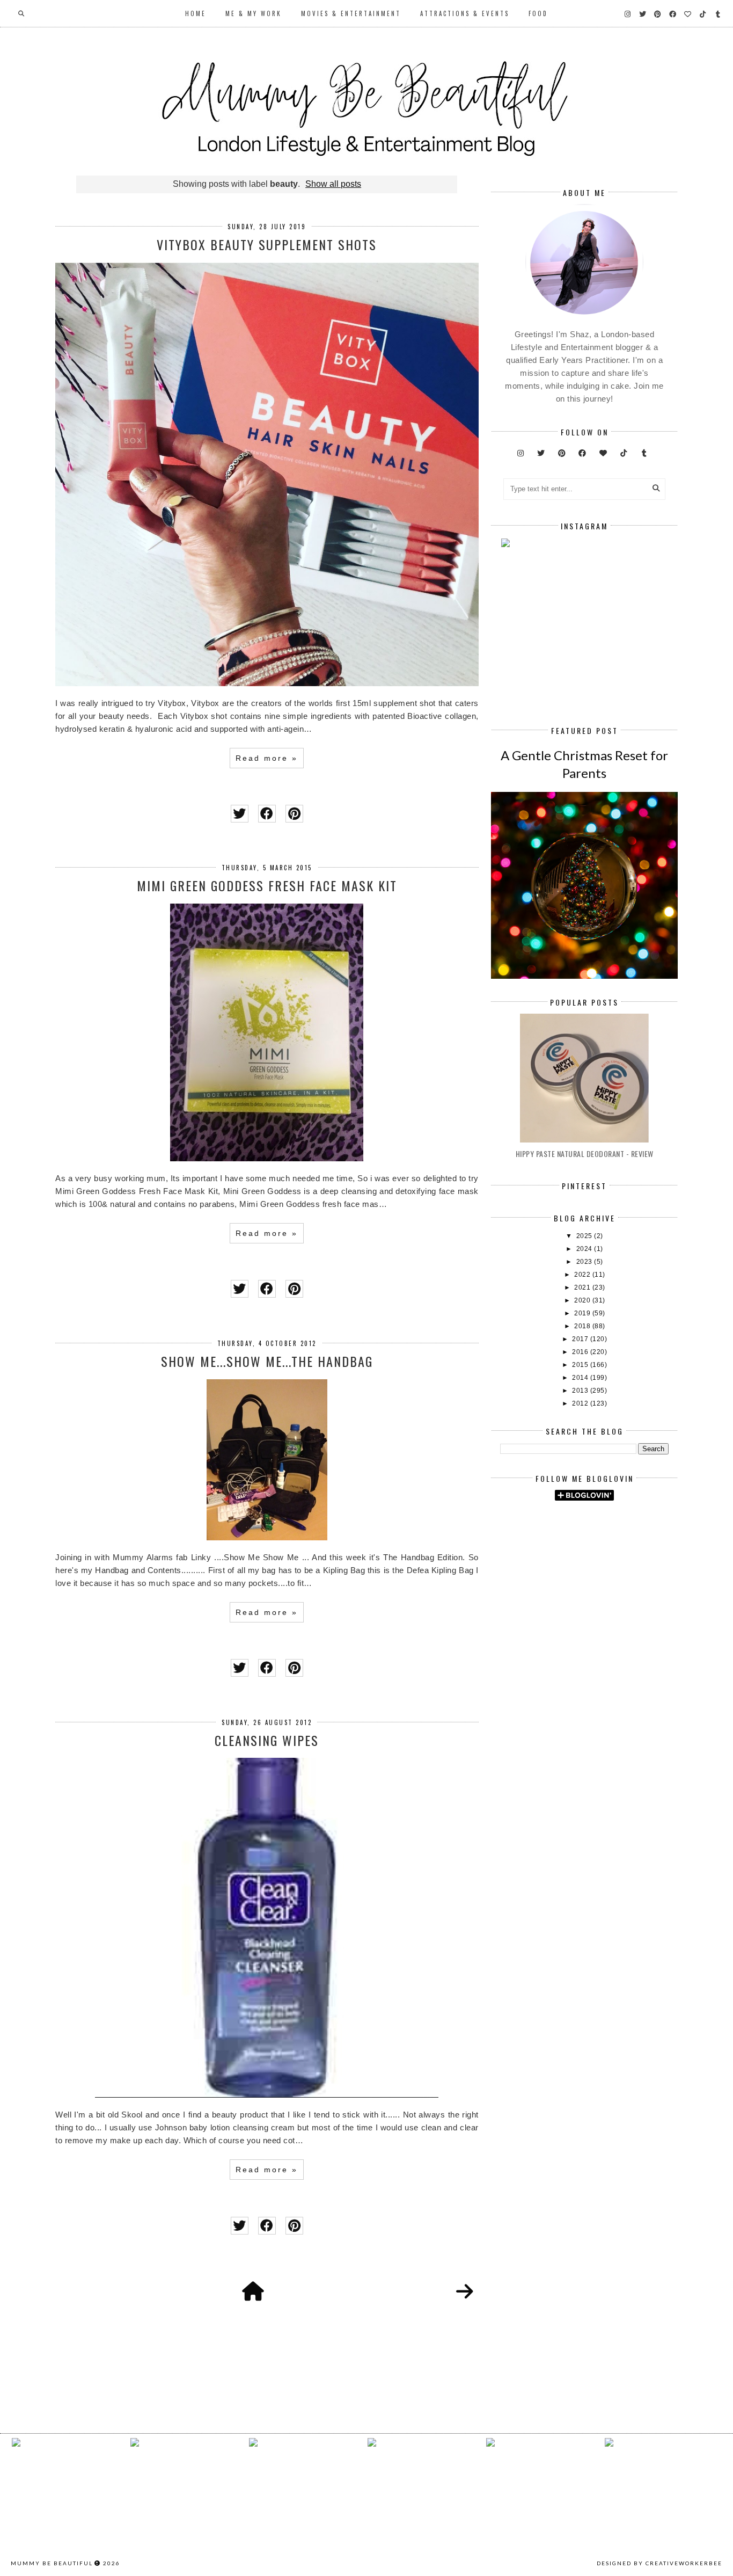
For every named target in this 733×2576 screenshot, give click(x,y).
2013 (581, 1391)
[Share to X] (240, 814)
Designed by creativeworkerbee (659, 2563)
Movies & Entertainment (351, 13)
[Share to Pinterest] (294, 814)
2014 (581, 1378)
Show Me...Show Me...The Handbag (267, 1361)
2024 (585, 1249)
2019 (583, 1313)
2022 (583, 1275)
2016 (581, 1352)
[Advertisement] (616, 1600)
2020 (583, 1300)
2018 (583, 1326)
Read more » (267, 758)
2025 (585, 1236)
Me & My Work (254, 13)
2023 (585, 1262)
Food (538, 13)
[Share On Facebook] (267, 814)
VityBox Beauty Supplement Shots (267, 244)
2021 (583, 1287)
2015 (581, 1365)
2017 (581, 1339)
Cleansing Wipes (267, 1740)
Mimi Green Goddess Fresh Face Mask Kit (267, 885)
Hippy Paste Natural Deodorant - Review (585, 1154)
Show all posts (333, 184)
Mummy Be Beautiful (52, 2563)
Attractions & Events (465, 13)
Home (196, 13)
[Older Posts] (465, 2292)
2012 (581, 1403)
